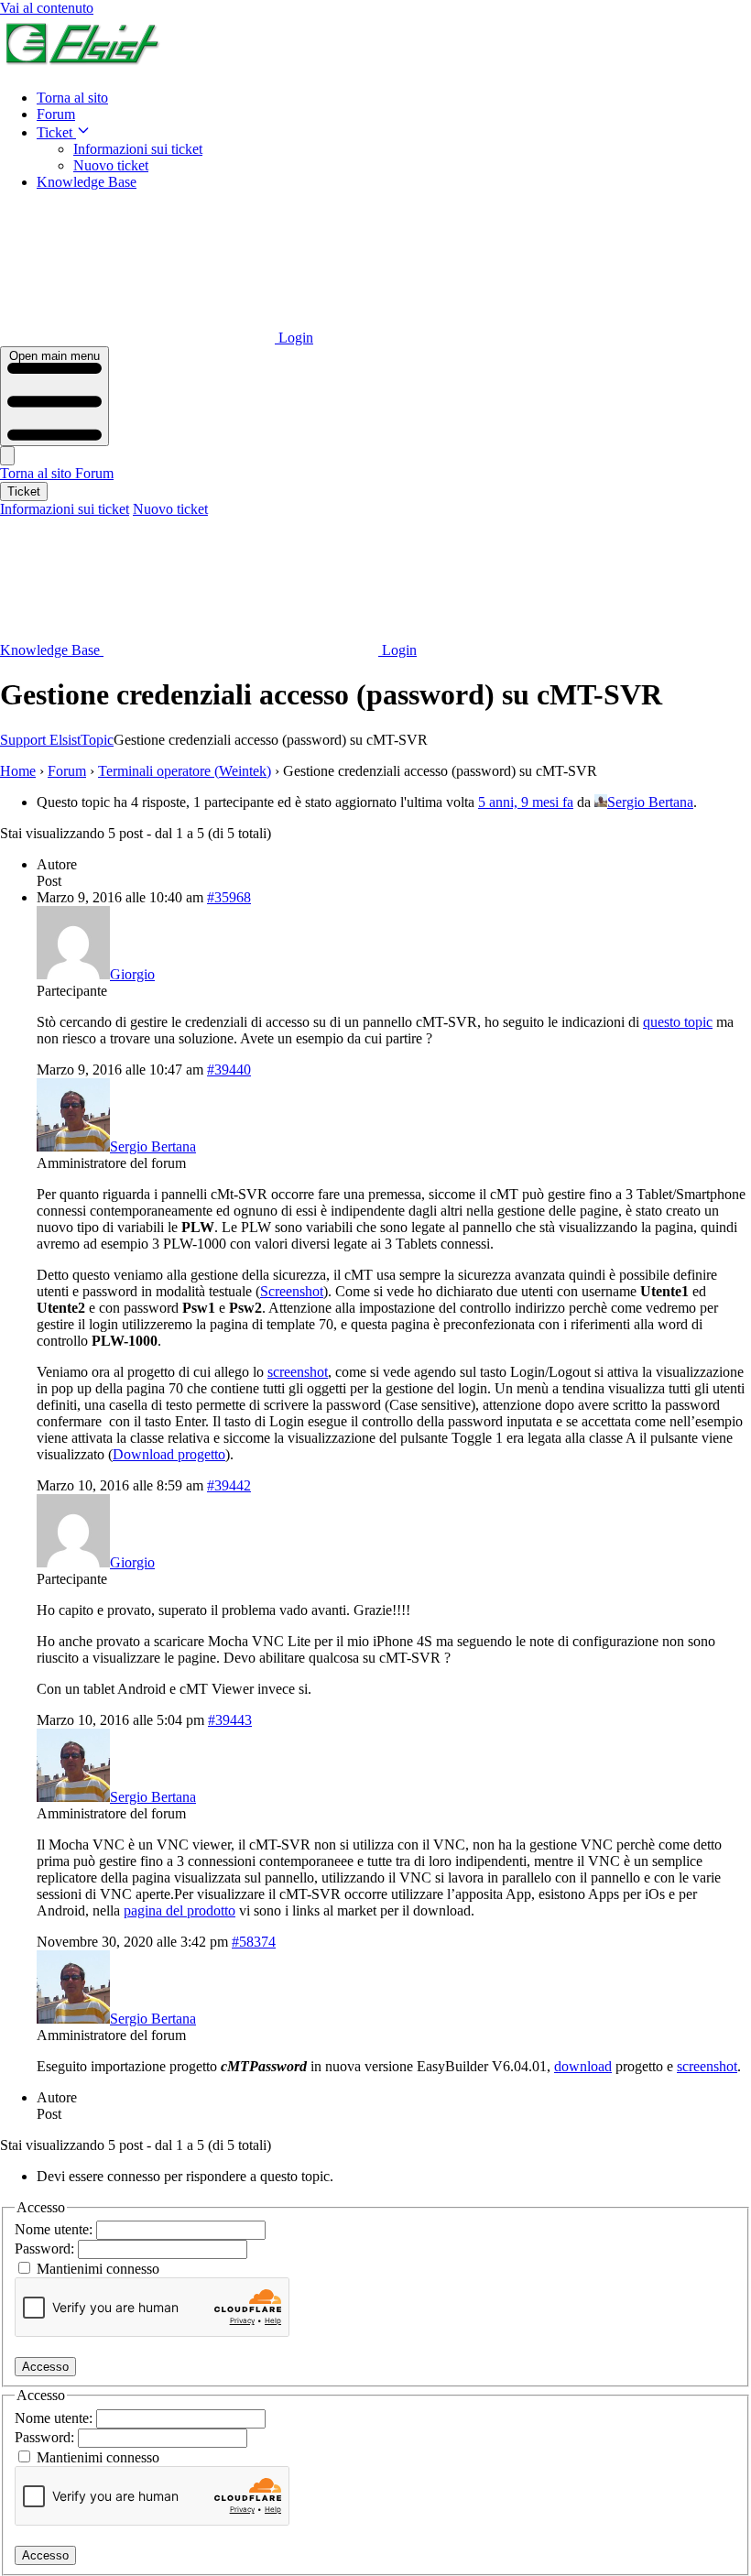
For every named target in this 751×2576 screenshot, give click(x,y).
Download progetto (169, 1454)
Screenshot (292, 1291)
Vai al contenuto (47, 8)
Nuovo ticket (111, 165)
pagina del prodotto (180, 1910)
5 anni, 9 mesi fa (526, 802)
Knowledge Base (87, 182)
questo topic (678, 1022)
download (583, 2066)
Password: (46, 2249)
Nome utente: (55, 2229)
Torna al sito (72, 98)
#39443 (230, 1720)
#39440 (229, 1070)
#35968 (229, 897)
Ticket (56, 132)
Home (18, 771)
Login (294, 338)
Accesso (45, 2367)
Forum (56, 114)
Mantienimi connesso (98, 2269)
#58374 (254, 1942)
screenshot (298, 1372)
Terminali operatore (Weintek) (185, 771)
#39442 (229, 1485)
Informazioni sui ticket (138, 149)
